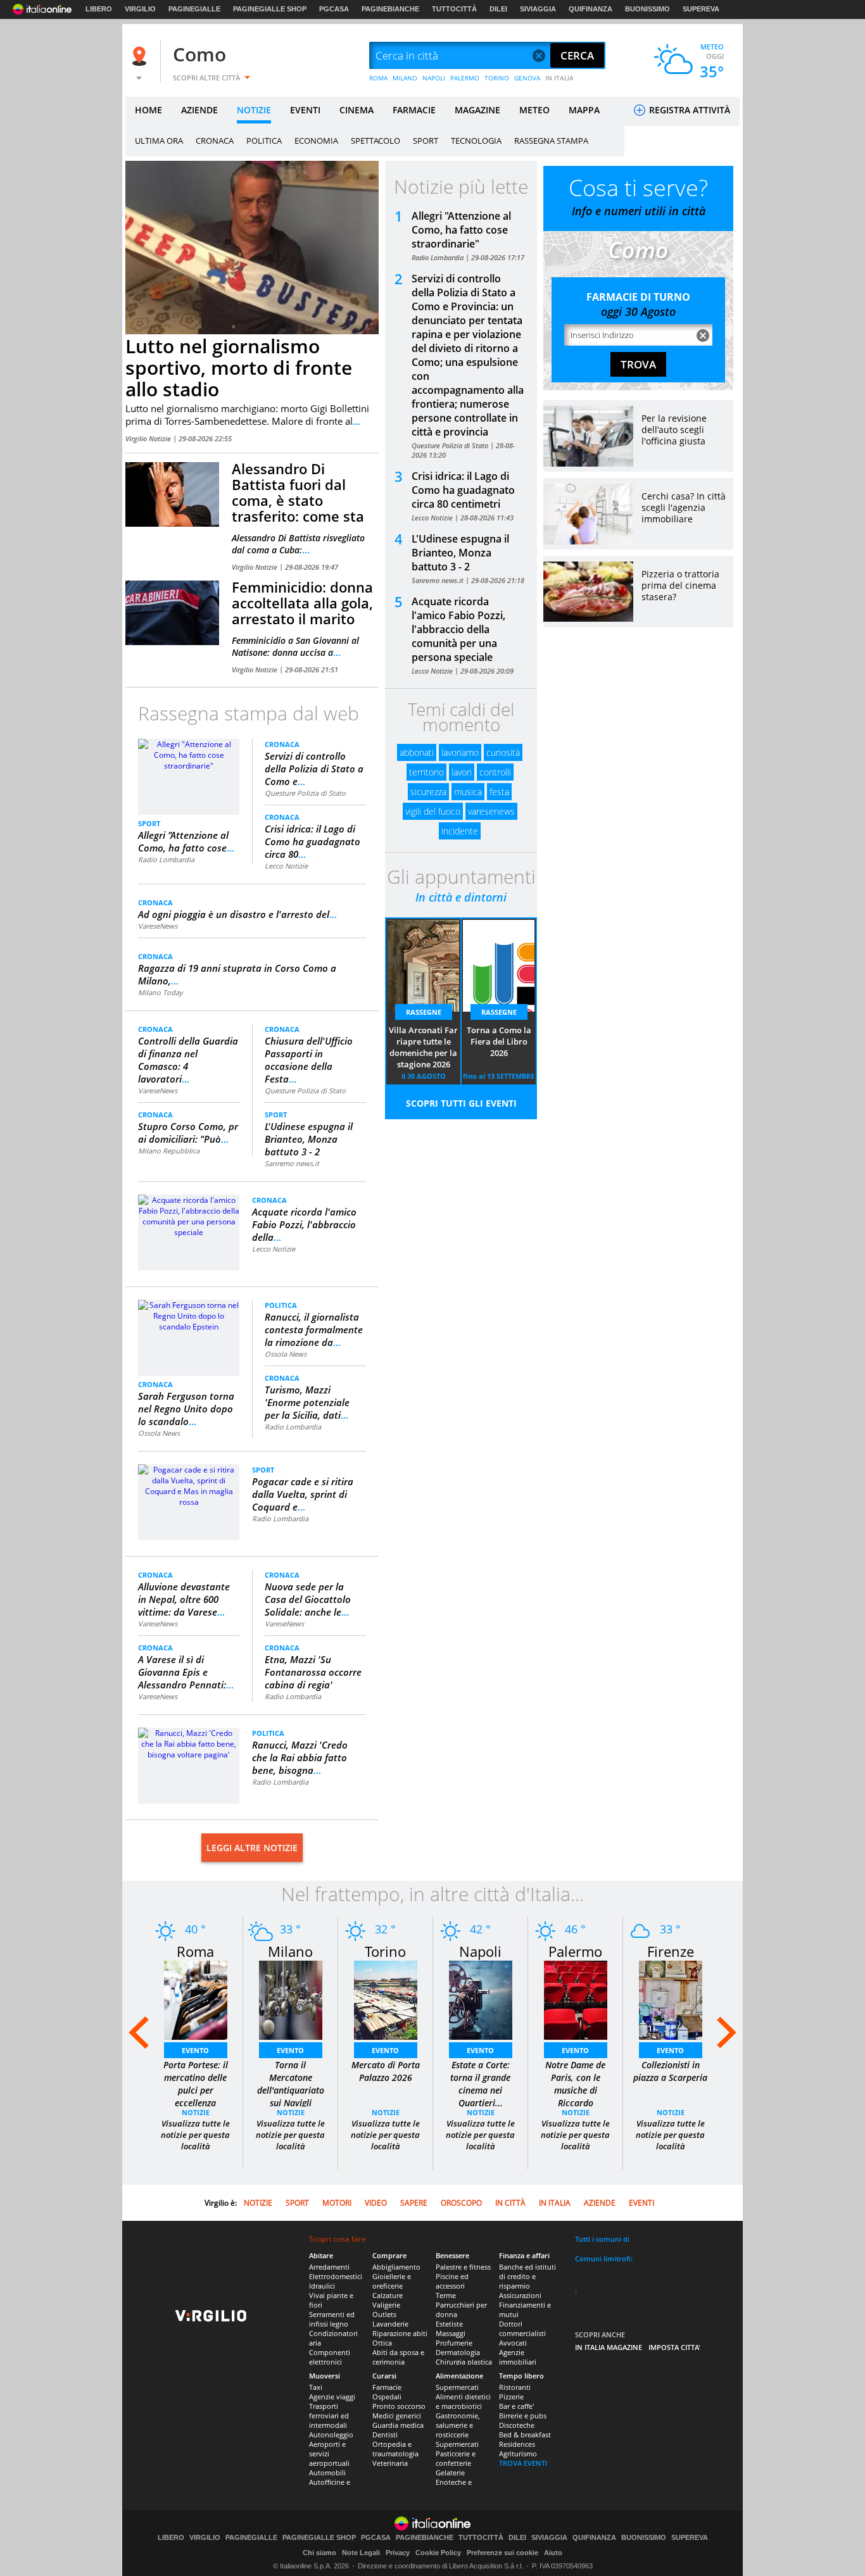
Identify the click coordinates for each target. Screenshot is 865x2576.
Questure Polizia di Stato (305, 793)
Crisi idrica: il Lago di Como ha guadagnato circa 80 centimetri (463, 490)
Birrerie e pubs (523, 2416)
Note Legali (361, 2553)
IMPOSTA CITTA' (674, 2347)
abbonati (417, 752)
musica (468, 792)
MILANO (405, 78)
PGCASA (334, 9)
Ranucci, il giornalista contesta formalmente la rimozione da (314, 1329)
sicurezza (428, 792)
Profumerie (454, 2343)
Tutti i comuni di (602, 2239)
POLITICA (264, 141)
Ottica (382, 2343)
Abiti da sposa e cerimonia (398, 2357)
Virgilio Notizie (149, 438)
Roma (195, 1951)
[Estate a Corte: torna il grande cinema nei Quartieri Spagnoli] (481, 2000)
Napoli (480, 1951)
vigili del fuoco (433, 811)
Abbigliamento (396, 2267)
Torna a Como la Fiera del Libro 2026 (499, 1041)
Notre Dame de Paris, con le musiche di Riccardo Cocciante (575, 2090)
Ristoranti (515, 2387)
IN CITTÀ (510, 2203)
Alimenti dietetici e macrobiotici (463, 2401)
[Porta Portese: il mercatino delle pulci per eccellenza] (196, 2000)
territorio (426, 772)
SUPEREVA (701, 9)
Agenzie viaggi (332, 2397)
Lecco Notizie (286, 866)
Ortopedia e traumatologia (395, 2449)
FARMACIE (414, 110)
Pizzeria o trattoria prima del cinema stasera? (680, 585)
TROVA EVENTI (523, 2463)
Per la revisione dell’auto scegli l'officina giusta (674, 430)
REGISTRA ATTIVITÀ (688, 110)
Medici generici (397, 2416)
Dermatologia (458, 2352)
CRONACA (215, 141)
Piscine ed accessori (452, 2281)
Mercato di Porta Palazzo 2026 (386, 2071)
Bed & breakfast (525, 2435)
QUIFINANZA (590, 9)
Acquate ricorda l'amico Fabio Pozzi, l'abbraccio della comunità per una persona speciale (458, 629)
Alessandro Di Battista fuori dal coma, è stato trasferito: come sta (298, 492)
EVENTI (305, 110)
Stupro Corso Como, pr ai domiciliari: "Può (188, 1133)
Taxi (316, 2387)
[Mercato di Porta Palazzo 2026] (386, 2000)
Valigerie (386, 2305)
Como (199, 54)
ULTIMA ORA (159, 141)
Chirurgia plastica (464, 2362)
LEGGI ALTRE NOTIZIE (252, 1848)
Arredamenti (329, 2267)
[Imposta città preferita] (141, 56)
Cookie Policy (438, 2553)
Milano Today (161, 992)
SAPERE (414, 2203)
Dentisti (385, 2435)
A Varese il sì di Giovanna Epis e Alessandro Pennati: (186, 1672)
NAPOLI (434, 78)
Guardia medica (398, 2425)
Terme (446, 2295)
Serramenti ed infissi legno (332, 2319)
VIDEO (376, 2203)
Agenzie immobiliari (518, 2357)
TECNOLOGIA (476, 141)
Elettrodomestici (336, 2276)
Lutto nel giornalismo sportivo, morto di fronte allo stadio (239, 368)
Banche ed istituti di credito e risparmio (527, 2276)
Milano (290, 1951)
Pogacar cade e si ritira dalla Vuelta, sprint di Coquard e (303, 1494)
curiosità (503, 752)
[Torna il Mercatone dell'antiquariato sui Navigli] (291, 2000)
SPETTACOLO (376, 141)
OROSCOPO (461, 2203)
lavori (462, 772)
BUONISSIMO (647, 9)
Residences (517, 2444)
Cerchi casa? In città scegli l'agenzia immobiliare (684, 507)
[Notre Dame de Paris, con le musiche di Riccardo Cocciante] (576, 2000)
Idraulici (322, 2286)
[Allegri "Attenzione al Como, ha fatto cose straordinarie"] (189, 754)
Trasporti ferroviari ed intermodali (329, 2416)
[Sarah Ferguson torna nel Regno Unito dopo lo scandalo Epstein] (189, 1315)
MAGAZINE (477, 110)
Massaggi (451, 2333)
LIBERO (99, 9)
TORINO (497, 78)
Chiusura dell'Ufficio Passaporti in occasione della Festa (309, 1060)
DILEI (498, 9)
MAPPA (584, 110)
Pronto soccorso (399, 2406)
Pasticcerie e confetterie (456, 2458)
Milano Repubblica (169, 1151)
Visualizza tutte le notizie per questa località (195, 2135)
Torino (385, 1951)
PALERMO (465, 78)
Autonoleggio (331, 2435)
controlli (495, 772)
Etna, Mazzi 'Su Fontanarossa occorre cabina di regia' (313, 1672)
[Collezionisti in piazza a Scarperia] (671, 2000)
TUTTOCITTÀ (454, 9)
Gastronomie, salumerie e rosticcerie (458, 2425)
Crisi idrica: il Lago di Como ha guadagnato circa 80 (313, 841)
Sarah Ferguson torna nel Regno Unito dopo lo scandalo (186, 1409)
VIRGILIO (140, 9)
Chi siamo (319, 2553)
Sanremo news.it (292, 1163)
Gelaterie (450, 2472)
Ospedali (387, 2397)
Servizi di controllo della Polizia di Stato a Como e (314, 769)
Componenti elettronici (330, 2357)
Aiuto (553, 2553)
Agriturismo (518, 2453)
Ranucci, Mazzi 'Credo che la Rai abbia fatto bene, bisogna (300, 1757)
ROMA (378, 78)
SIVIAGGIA (538, 9)
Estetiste (449, 2324)
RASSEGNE (424, 1012)
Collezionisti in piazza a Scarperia (670, 2071)
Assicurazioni (520, 2295)
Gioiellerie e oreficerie (392, 2281)
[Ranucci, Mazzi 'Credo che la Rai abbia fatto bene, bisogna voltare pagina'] (189, 1743)
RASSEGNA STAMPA (551, 141)
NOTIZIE (254, 110)
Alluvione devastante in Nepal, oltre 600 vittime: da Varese (184, 1599)
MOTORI (337, 2203)
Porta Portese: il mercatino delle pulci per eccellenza (196, 2084)
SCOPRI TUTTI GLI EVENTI (461, 1103)
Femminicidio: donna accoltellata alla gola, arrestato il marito (302, 603)
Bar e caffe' (516, 2406)
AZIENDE (199, 110)
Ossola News (159, 1433)
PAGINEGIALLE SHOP (270, 9)
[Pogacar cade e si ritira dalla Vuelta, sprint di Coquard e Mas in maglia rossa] (189, 1485)
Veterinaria (390, 2463)
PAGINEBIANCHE (390, 9)
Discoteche (517, 2425)
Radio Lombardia (166, 859)
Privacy (398, 2553)
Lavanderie (390, 2324)
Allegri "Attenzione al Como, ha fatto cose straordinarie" (461, 230)
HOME (148, 110)
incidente (460, 831)
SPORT (426, 141)
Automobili (327, 2472)
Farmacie (387, 2387)
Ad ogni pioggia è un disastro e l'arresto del (237, 914)
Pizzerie (511, 2397)
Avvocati (513, 2343)
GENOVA (527, 78)
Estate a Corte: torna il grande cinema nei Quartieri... (480, 2084)
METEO (534, 110)
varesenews (491, 811)
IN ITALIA (559, 78)
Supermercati (457, 2387)
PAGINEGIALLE (194, 9)
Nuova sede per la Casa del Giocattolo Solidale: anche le (308, 1599)
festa (499, 792)
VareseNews (158, 926)
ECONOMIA (316, 141)
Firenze (671, 1951)
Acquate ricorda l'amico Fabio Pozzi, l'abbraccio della (304, 1224)
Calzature (388, 2295)
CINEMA (357, 110)
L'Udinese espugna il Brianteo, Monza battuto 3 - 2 (309, 1139)
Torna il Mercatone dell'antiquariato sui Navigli (291, 2084)
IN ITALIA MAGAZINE (609, 2347)
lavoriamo (460, 752)
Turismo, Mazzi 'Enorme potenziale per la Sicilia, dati (307, 1402)
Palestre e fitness (463, 2267)
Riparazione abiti (400, 2333)
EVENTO (195, 2050)
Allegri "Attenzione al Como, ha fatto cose (186, 841)
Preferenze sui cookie (502, 2553)
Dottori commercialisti (522, 2328)
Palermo (575, 1951)
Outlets (384, 2314)
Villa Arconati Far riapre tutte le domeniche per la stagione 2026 (423, 1047)
